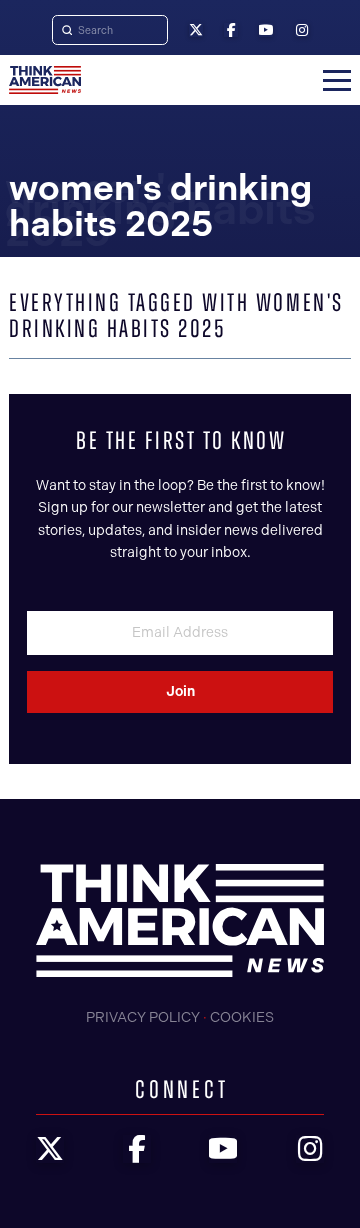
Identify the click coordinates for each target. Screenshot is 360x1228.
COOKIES (242, 1017)
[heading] (45, 80)
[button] (337, 80)
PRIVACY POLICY (143, 1017)
